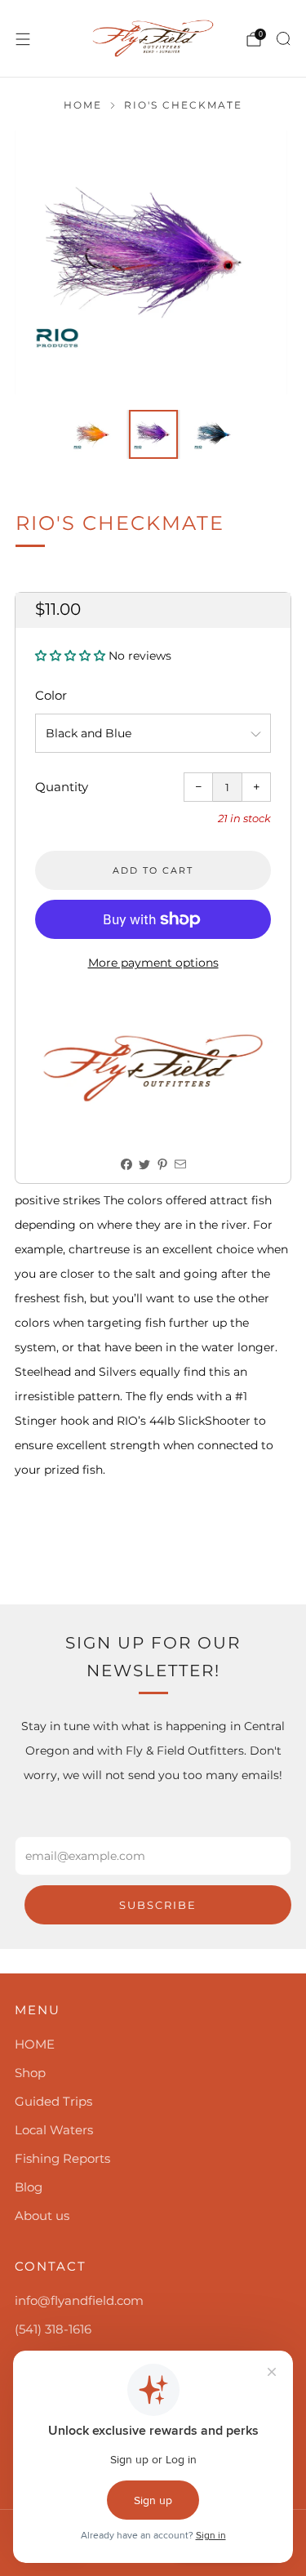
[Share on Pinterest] (162, 1165)
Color (51, 695)
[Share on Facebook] (126, 1165)
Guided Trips (53, 2101)
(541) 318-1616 (53, 2329)
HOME (35, 2044)
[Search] (283, 38)
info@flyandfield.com (79, 2300)
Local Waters (54, 2130)
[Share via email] (180, 1165)
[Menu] (23, 39)
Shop (30, 2073)
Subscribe (158, 1905)
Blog (29, 2187)
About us (42, 2216)
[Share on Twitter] (144, 1165)
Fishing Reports (62, 2158)
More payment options (153, 963)
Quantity (62, 787)
